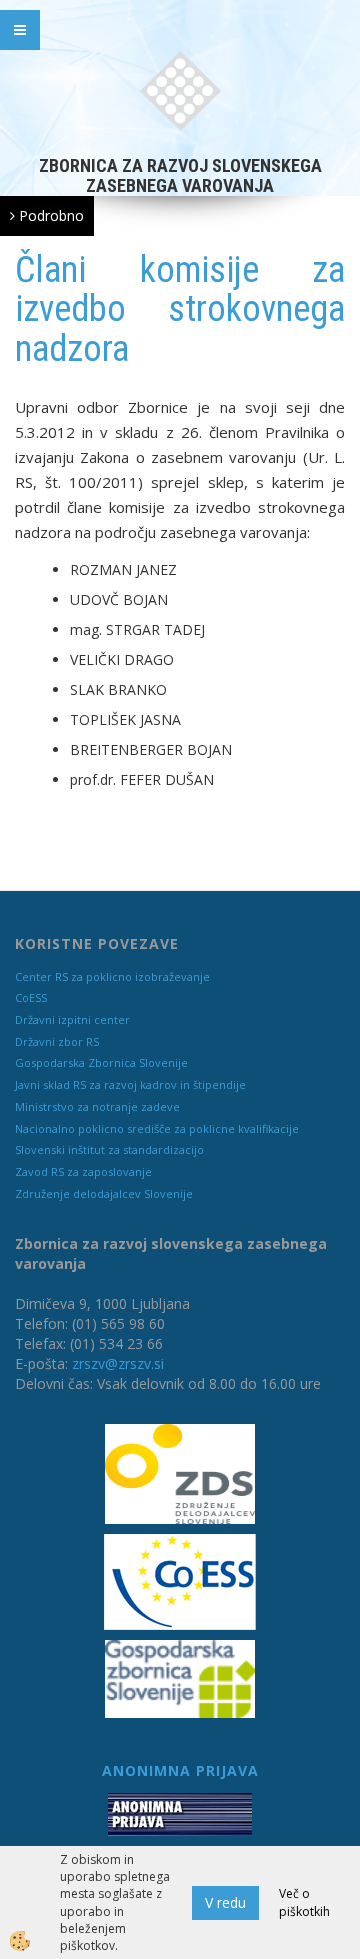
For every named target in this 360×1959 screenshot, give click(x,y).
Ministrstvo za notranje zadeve (97, 1106)
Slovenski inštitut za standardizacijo (109, 1149)
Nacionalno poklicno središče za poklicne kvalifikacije (157, 1128)
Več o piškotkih (304, 1902)
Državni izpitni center (72, 1019)
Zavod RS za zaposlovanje (83, 1171)
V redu (225, 1902)
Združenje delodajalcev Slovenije (104, 1193)
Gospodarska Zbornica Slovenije (101, 1062)
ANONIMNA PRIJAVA (180, 1770)
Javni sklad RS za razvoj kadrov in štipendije (130, 1084)
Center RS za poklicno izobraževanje (112, 976)
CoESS (31, 997)
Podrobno (49, 215)
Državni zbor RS (57, 1041)
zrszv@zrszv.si (118, 1363)
